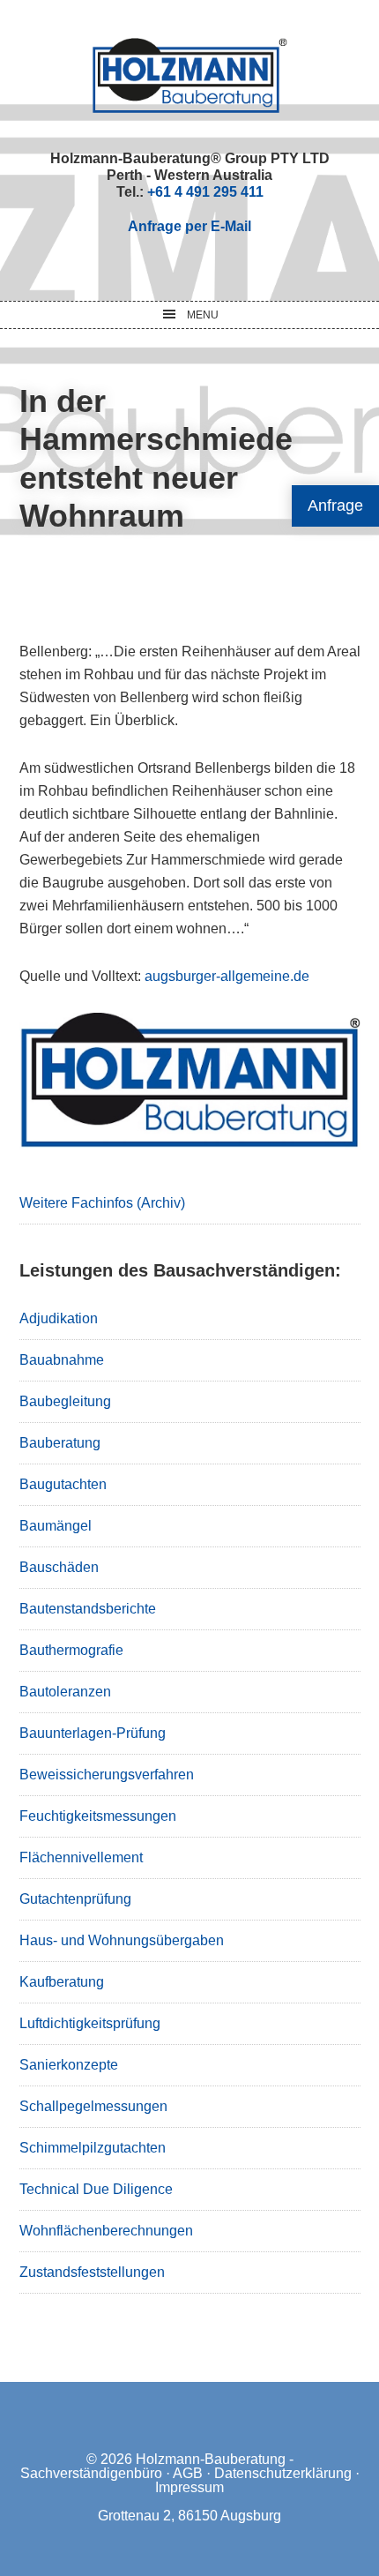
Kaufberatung (62, 1982)
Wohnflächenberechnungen (106, 2231)
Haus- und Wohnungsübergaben (122, 1940)
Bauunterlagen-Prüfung (93, 1733)
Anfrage (335, 505)
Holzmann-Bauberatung (190, 75)
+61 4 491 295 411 (205, 192)
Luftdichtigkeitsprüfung (90, 2023)
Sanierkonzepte (69, 2065)
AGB (188, 2473)
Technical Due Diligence (96, 2189)
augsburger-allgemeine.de (227, 976)
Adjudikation (59, 1318)
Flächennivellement (81, 1857)
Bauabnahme (62, 1360)
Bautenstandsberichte (88, 1609)
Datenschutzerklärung (283, 2473)
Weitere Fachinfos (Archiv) (102, 1203)
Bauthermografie (71, 1650)
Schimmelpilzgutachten (93, 2148)
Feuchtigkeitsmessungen (98, 1816)
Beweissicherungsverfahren (107, 1775)
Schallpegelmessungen (93, 2106)
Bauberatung (60, 1443)
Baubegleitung (65, 1401)
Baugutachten (63, 1484)
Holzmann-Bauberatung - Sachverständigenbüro (157, 2466)
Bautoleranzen (65, 1692)
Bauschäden (59, 1567)
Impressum (189, 2487)
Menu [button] (203, 315)
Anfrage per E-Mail (189, 226)
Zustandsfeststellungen (92, 2272)
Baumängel (56, 1526)
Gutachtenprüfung (75, 1899)
